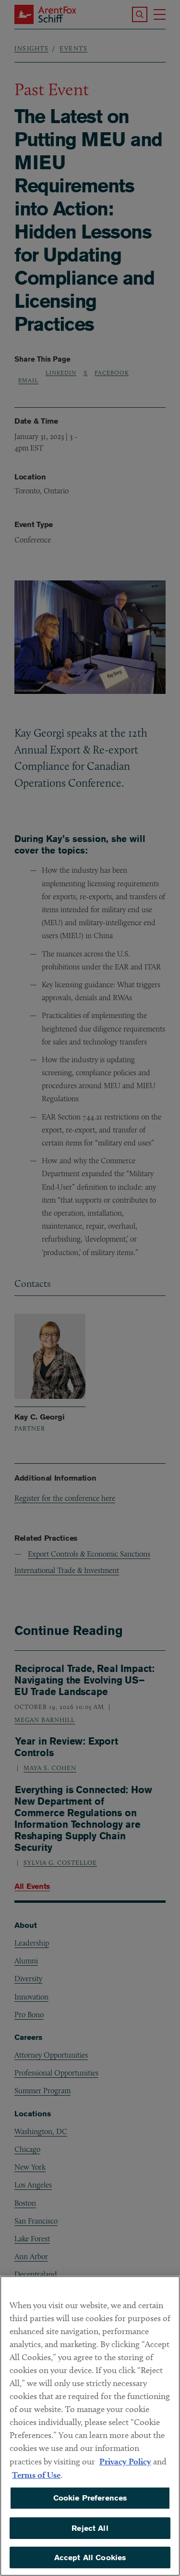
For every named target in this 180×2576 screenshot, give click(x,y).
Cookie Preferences (90, 2498)
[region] (90, 2426)
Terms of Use (36, 2475)
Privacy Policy (125, 2461)
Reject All (90, 2528)
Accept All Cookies (90, 2557)
